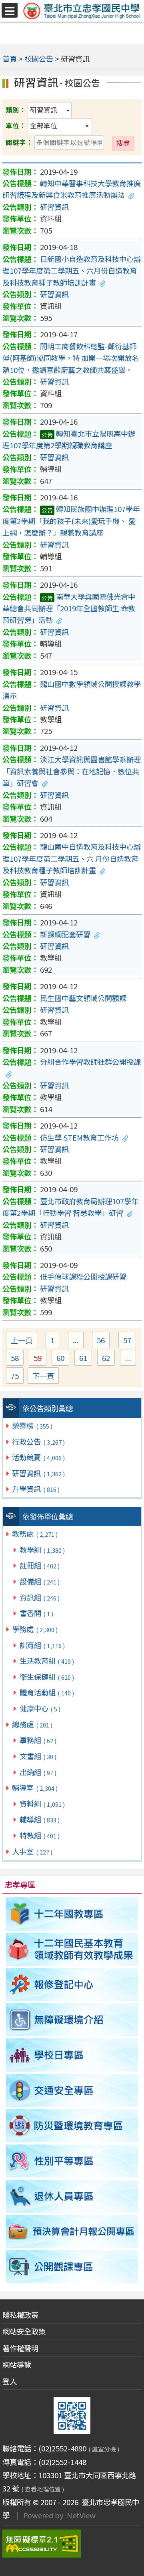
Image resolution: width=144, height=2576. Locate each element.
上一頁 (22, 1340)
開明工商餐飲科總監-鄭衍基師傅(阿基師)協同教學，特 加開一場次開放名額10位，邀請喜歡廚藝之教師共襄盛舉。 (71, 358)
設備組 (40, 1581)
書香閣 (36, 1613)
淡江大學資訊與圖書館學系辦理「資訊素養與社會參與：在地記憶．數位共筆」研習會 (72, 771)
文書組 (38, 1756)
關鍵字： (19, 142)
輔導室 (35, 1788)
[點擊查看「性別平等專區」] (72, 2161)
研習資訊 (38, 1473)
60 (63, 1359)
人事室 (32, 1851)
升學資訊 (36, 1489)
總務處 (32, 1724)
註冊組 (40, 1565)
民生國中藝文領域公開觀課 (83, 998)
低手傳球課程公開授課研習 (83, 1276)
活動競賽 (38, 1457)
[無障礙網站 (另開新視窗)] (72, 2544)
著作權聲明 (20, 2348)
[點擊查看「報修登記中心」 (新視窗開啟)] (72, 1985)
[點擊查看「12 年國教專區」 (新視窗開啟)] (72, 1914)
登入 (10, 2381)
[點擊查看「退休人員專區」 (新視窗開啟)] (72, 2196)
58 (17, 1359)
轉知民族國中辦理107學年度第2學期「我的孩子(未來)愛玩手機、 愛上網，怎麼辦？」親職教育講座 (71, 521)
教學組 (42, 1550)
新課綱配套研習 (65, 934)
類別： (16, 110)
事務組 (38, 1740)
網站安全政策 (24, 2331)
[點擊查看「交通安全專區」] (72, 2090)
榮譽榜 (32, 1425)
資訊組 (40, 1597)
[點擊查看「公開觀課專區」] (72, 2267)
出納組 (38, 1772)
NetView (81, 2515)
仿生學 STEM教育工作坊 (79, 1137)
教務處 (35, 1534)
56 (103, 1341)
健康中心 (40, 1708)
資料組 (42, 1804)
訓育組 (42, 1645)
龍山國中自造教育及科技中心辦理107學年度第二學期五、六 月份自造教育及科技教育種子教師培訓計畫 (72, 858)
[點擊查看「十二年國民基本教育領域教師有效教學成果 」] (72, 1949)
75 (17, 1377)
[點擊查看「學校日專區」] (72, 2055)
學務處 (35, 1629)
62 (108, 1359)
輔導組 (40, 1819)
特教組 (40, 1835)
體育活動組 (47, 1692)
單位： (16, 125)
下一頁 (43, 1376)
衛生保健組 (47, 1677)
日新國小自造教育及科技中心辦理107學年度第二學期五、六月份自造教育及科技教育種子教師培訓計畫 (72, 271)
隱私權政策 (20, 2315)
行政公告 (38, 1441)
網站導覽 (17, 2364)
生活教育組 (47, 1661)
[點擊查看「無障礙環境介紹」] (72, 2020)
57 (130, 1341)
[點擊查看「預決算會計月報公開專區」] (72, 2231)
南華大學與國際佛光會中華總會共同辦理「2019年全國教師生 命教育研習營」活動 (69, 608)
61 (86, 1359)
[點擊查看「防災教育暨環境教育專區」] (72, 2126)
